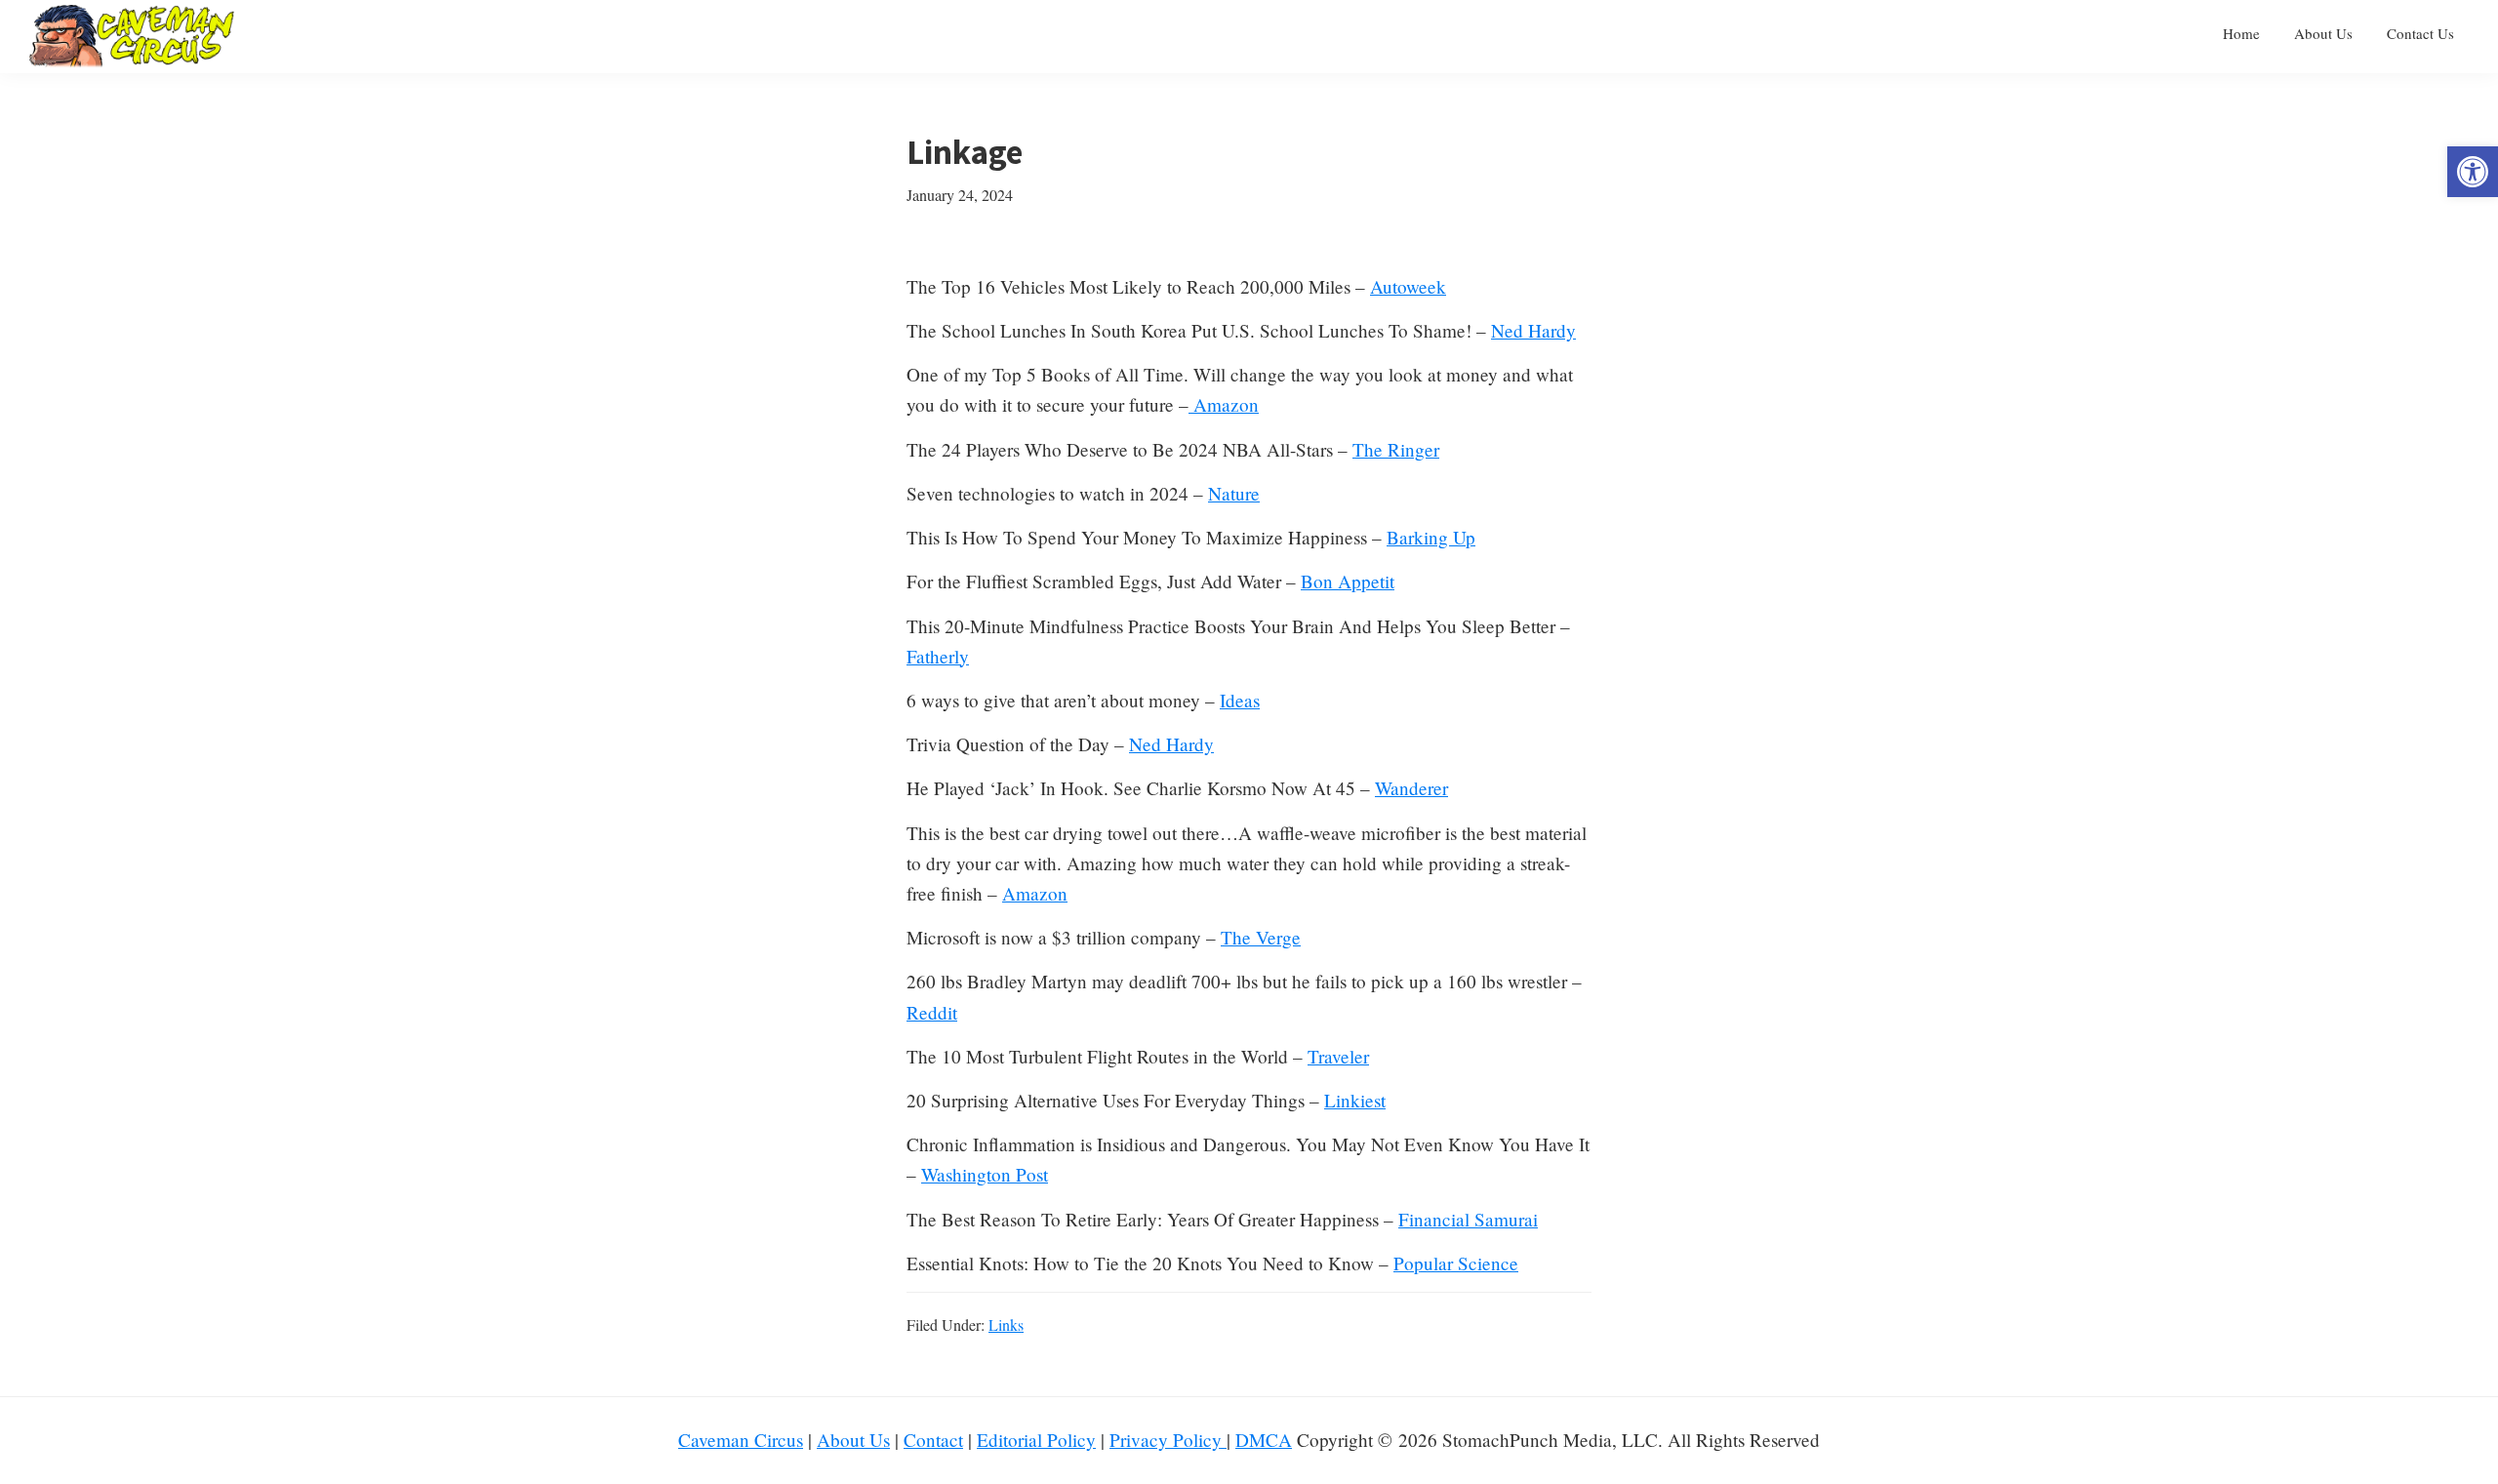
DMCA (1264, 1440)
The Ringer (1396, 449)
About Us (853, 1440)
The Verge (1261, 937)
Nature (1234, 493)
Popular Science (1456, 1263)
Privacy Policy (1168, 1440)
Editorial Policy (1036, 1440)
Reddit (932, 1012)
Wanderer (1411, 788)
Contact (933, 1440)
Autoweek (1408, 286)
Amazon (1224, 404)
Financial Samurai (1468, 1219)
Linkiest (1355, 1100)
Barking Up (1431, 537)
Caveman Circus (741, 1440)
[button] (2473, 172)
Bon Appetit (1348, 581)
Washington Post (985, 1174)
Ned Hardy (1533, 330)
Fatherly (938, 656)
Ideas (1240, 700)
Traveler (1338, 1056)
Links (1006, 1324)
